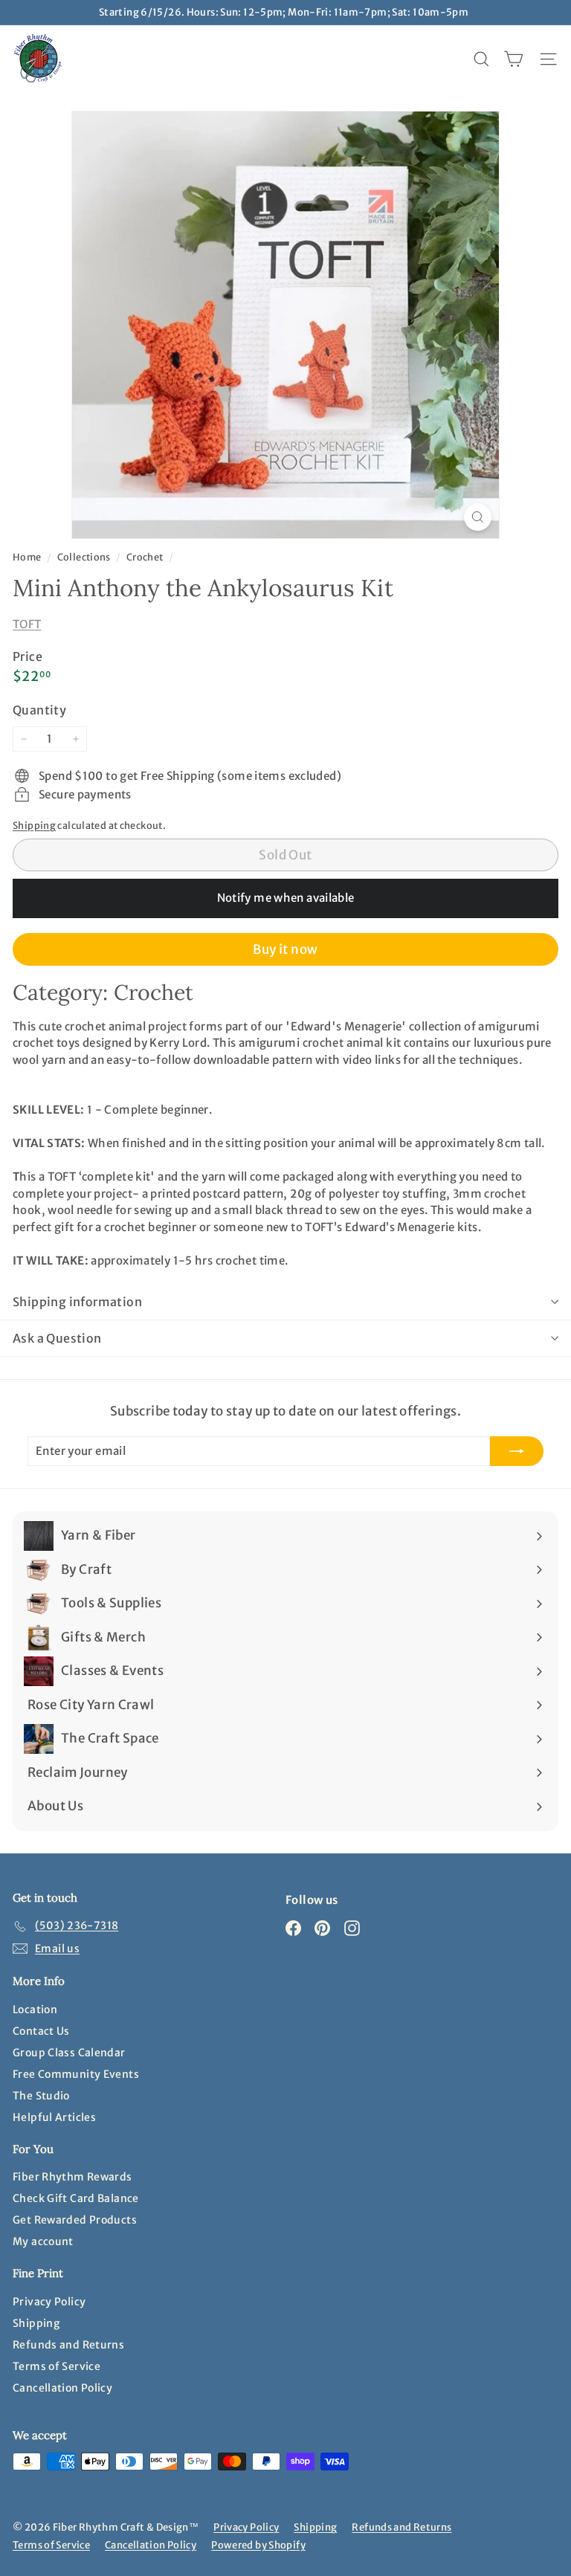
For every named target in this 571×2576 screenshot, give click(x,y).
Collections (85, 557)
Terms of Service (57, 2366)
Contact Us (41, 2031)
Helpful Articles (54, 2117)
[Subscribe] (517, 1452)
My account (43, 2241)
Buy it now (285, 949)
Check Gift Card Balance (76, 2198)
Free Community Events (76, 2074)
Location (35, 2010)
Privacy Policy (49, 2302)
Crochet (145, 557)
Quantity (39, 710)
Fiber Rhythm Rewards (72, 2177)
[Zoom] (478, 517)
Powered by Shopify (258, 2545)
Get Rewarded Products (75, 2220)
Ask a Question (57, 1338)
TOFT (27, 624)
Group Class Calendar (69, 2053)
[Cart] (513, 59)
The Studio (41, 2096)
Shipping (34, 825)
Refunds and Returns (68, 2345)
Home (28, 557)
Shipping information (77, 1302)
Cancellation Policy (62, 2388)
